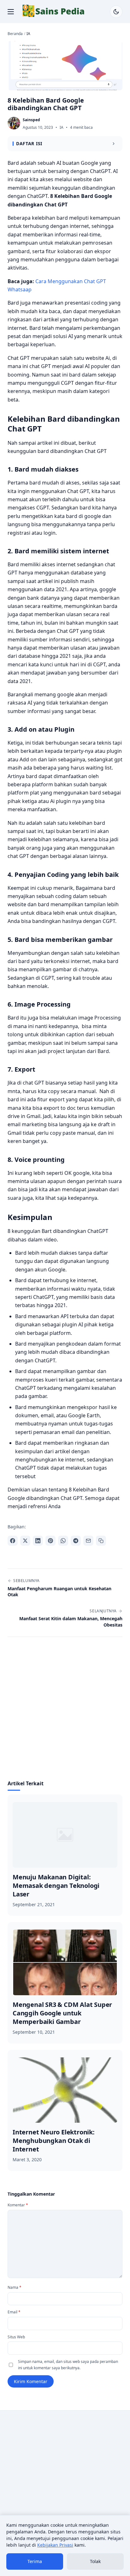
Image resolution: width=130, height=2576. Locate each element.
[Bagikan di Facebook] (13, 1541)
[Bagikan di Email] (88, 1541)
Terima (35, 2561)
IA (62, 127)
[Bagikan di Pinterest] (50, 1541)
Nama (15, 2287)
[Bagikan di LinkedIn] (38, 1541)
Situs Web (16, 2337)
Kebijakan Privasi (55, 2545)
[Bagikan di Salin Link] (101, 1541)
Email (14, 2312)
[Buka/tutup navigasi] (11, 12)
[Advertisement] (65, 1712)
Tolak (95, 2561)
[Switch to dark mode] (116, 12)
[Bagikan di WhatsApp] (63, 1541)
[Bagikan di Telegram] (76, 1541)
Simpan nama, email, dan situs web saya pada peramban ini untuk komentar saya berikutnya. (68, 2365)
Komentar (18, 2205)
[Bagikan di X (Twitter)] (25, 1541)
